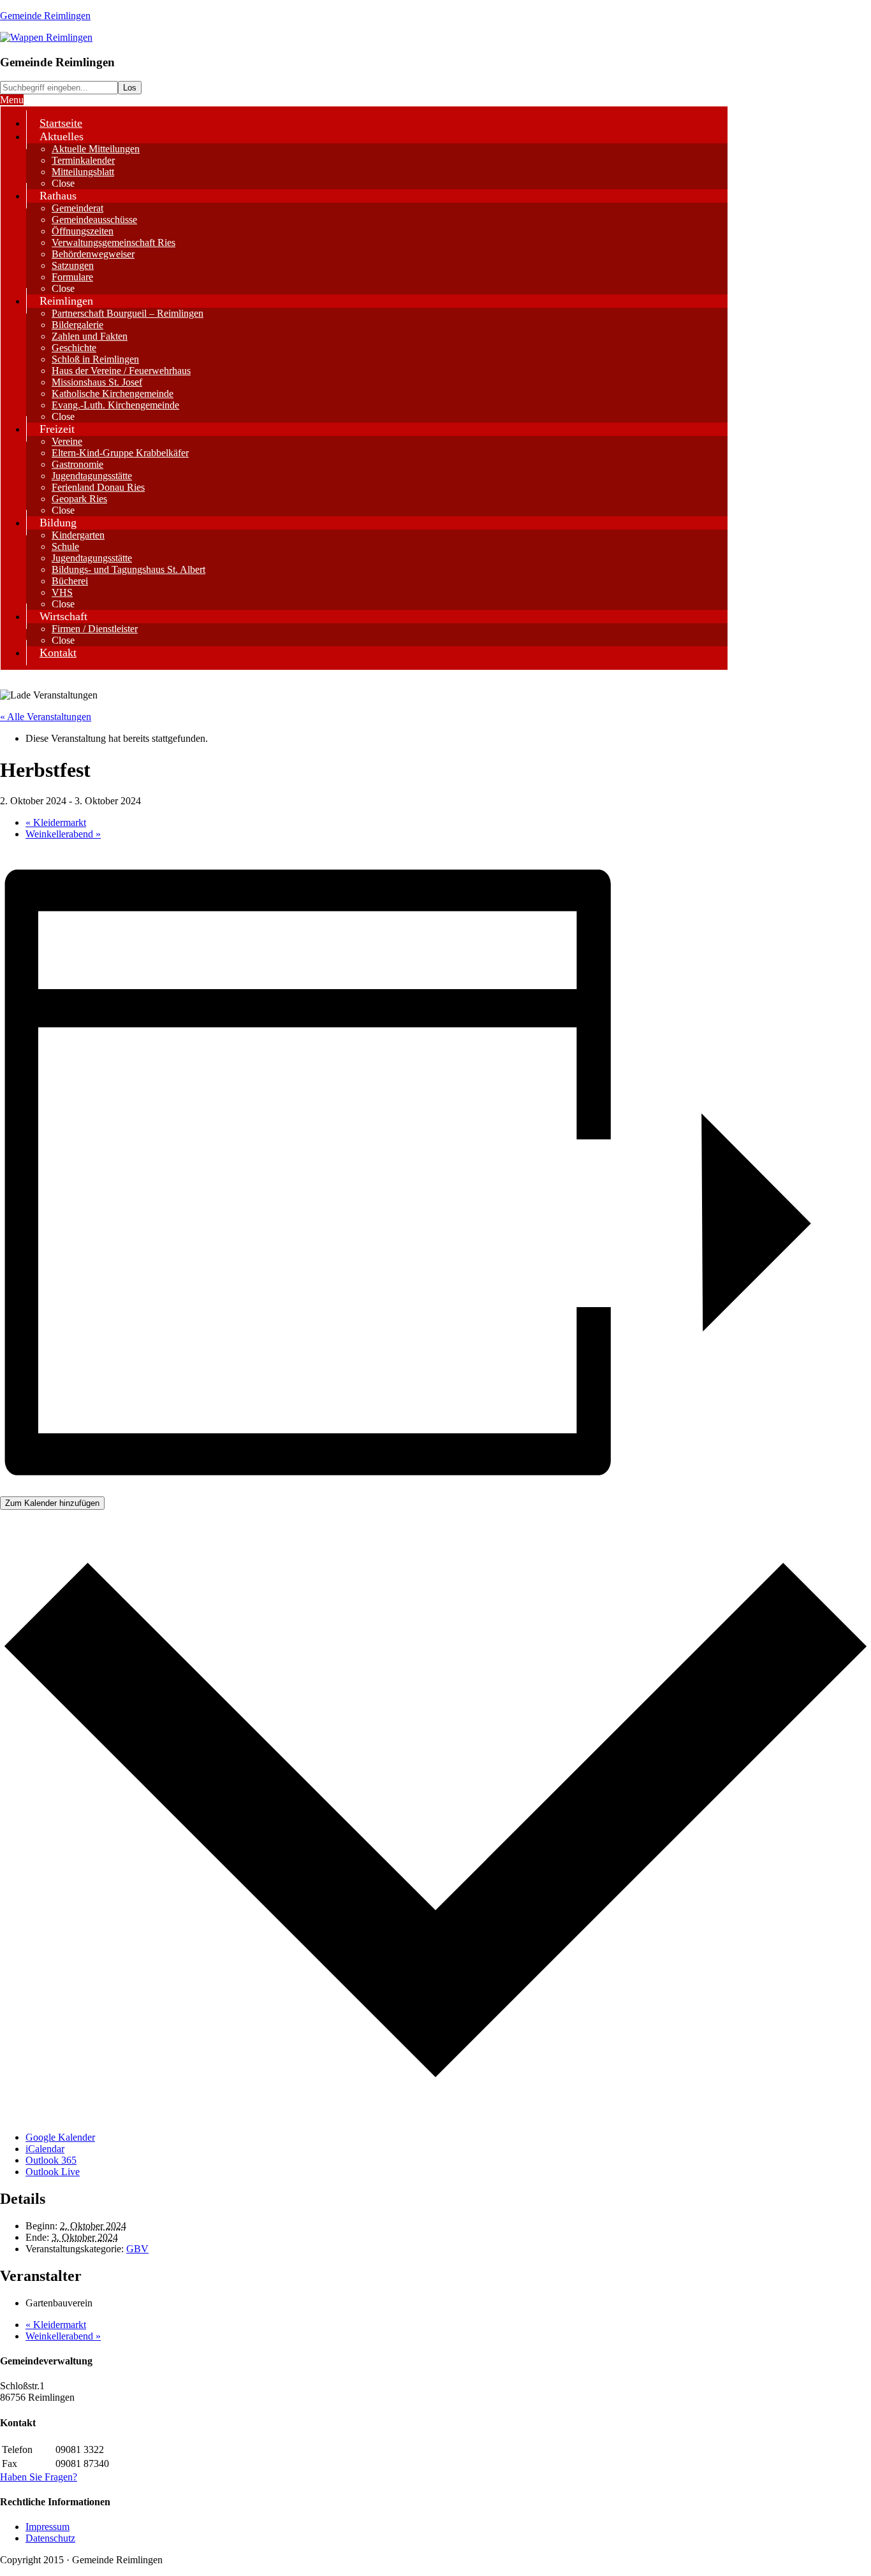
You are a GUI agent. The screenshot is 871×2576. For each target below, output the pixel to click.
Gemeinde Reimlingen (45, 16)
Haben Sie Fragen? (39, 2477)
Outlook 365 (51, 2160)
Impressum (48, 2527)
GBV (137, 2249)
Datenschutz (50, 2538)
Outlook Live (53, 2172)
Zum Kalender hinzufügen (52, 1503)
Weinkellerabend (63, 834)
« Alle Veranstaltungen (46, 717)
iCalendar (45, 2149)
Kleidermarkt (56, 822)
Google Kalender (60, 2137)
